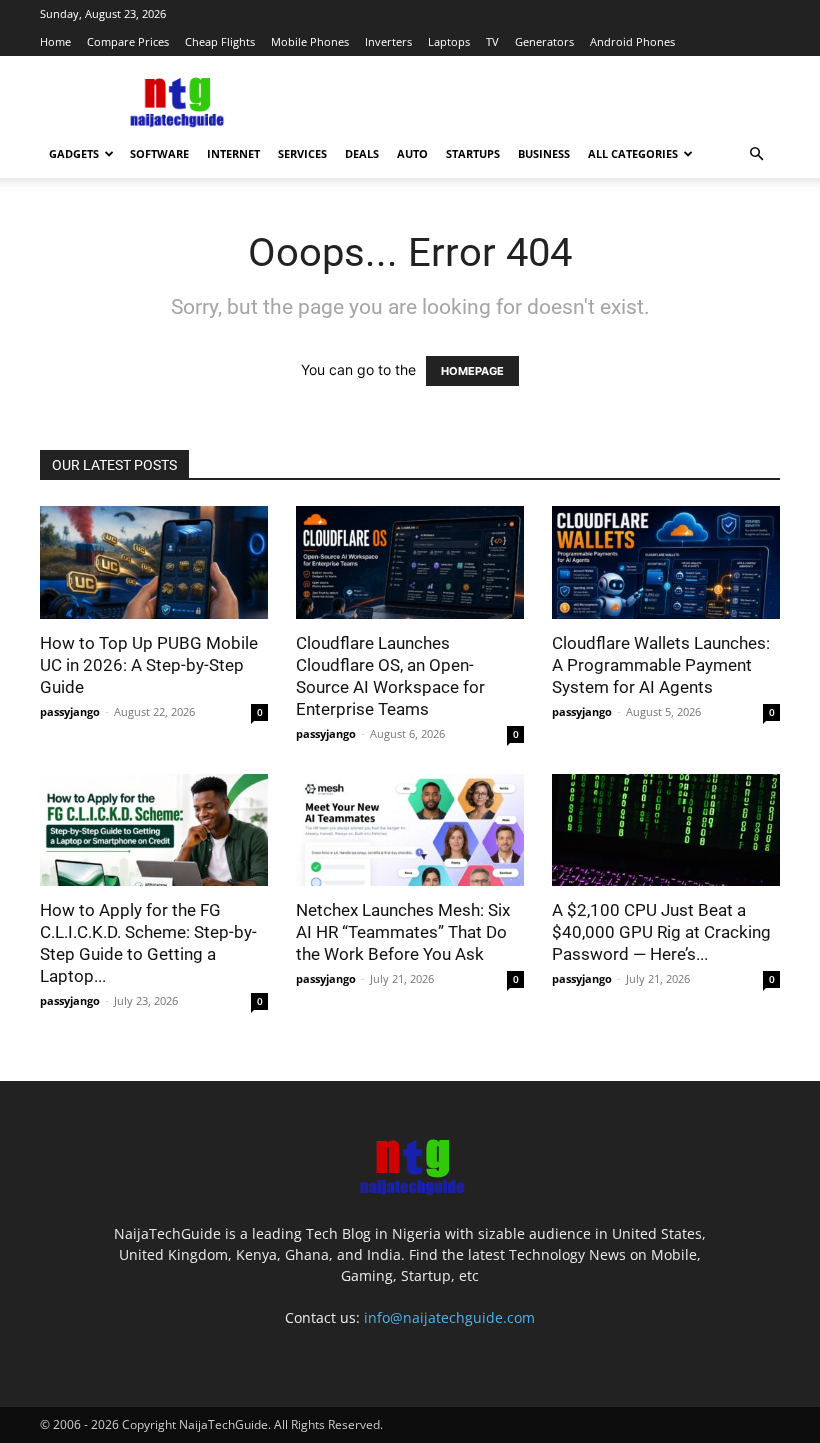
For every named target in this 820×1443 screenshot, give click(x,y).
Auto (412, 153)
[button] (756, 154)
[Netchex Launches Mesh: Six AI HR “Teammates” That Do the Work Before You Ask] (410, 830)
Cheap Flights (220, 41)
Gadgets (74, 153)
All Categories (633, 153)
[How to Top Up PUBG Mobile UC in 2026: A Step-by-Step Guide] (154, 562)
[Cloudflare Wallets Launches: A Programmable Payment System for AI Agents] (666, 562)
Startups (473, 153)
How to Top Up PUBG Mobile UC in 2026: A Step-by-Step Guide (149, 665)
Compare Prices (128, 41)
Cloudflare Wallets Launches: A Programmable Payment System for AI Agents (661, 665)
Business (544, 153)
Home (55, 41)
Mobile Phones (310, 41)
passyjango (70, 711)
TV (492, 41)
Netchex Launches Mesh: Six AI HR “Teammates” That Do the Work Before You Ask (403, 932)
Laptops (449, 41)
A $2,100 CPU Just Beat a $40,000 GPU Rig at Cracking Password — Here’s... (661, 932)
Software (159, 153)
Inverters (388, 41)
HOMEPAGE (472, 371)
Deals (362, 153)
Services (302, 153)
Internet (233, 153)
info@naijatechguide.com (449, 1317)
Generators (544, 41)
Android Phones (632, 41)
